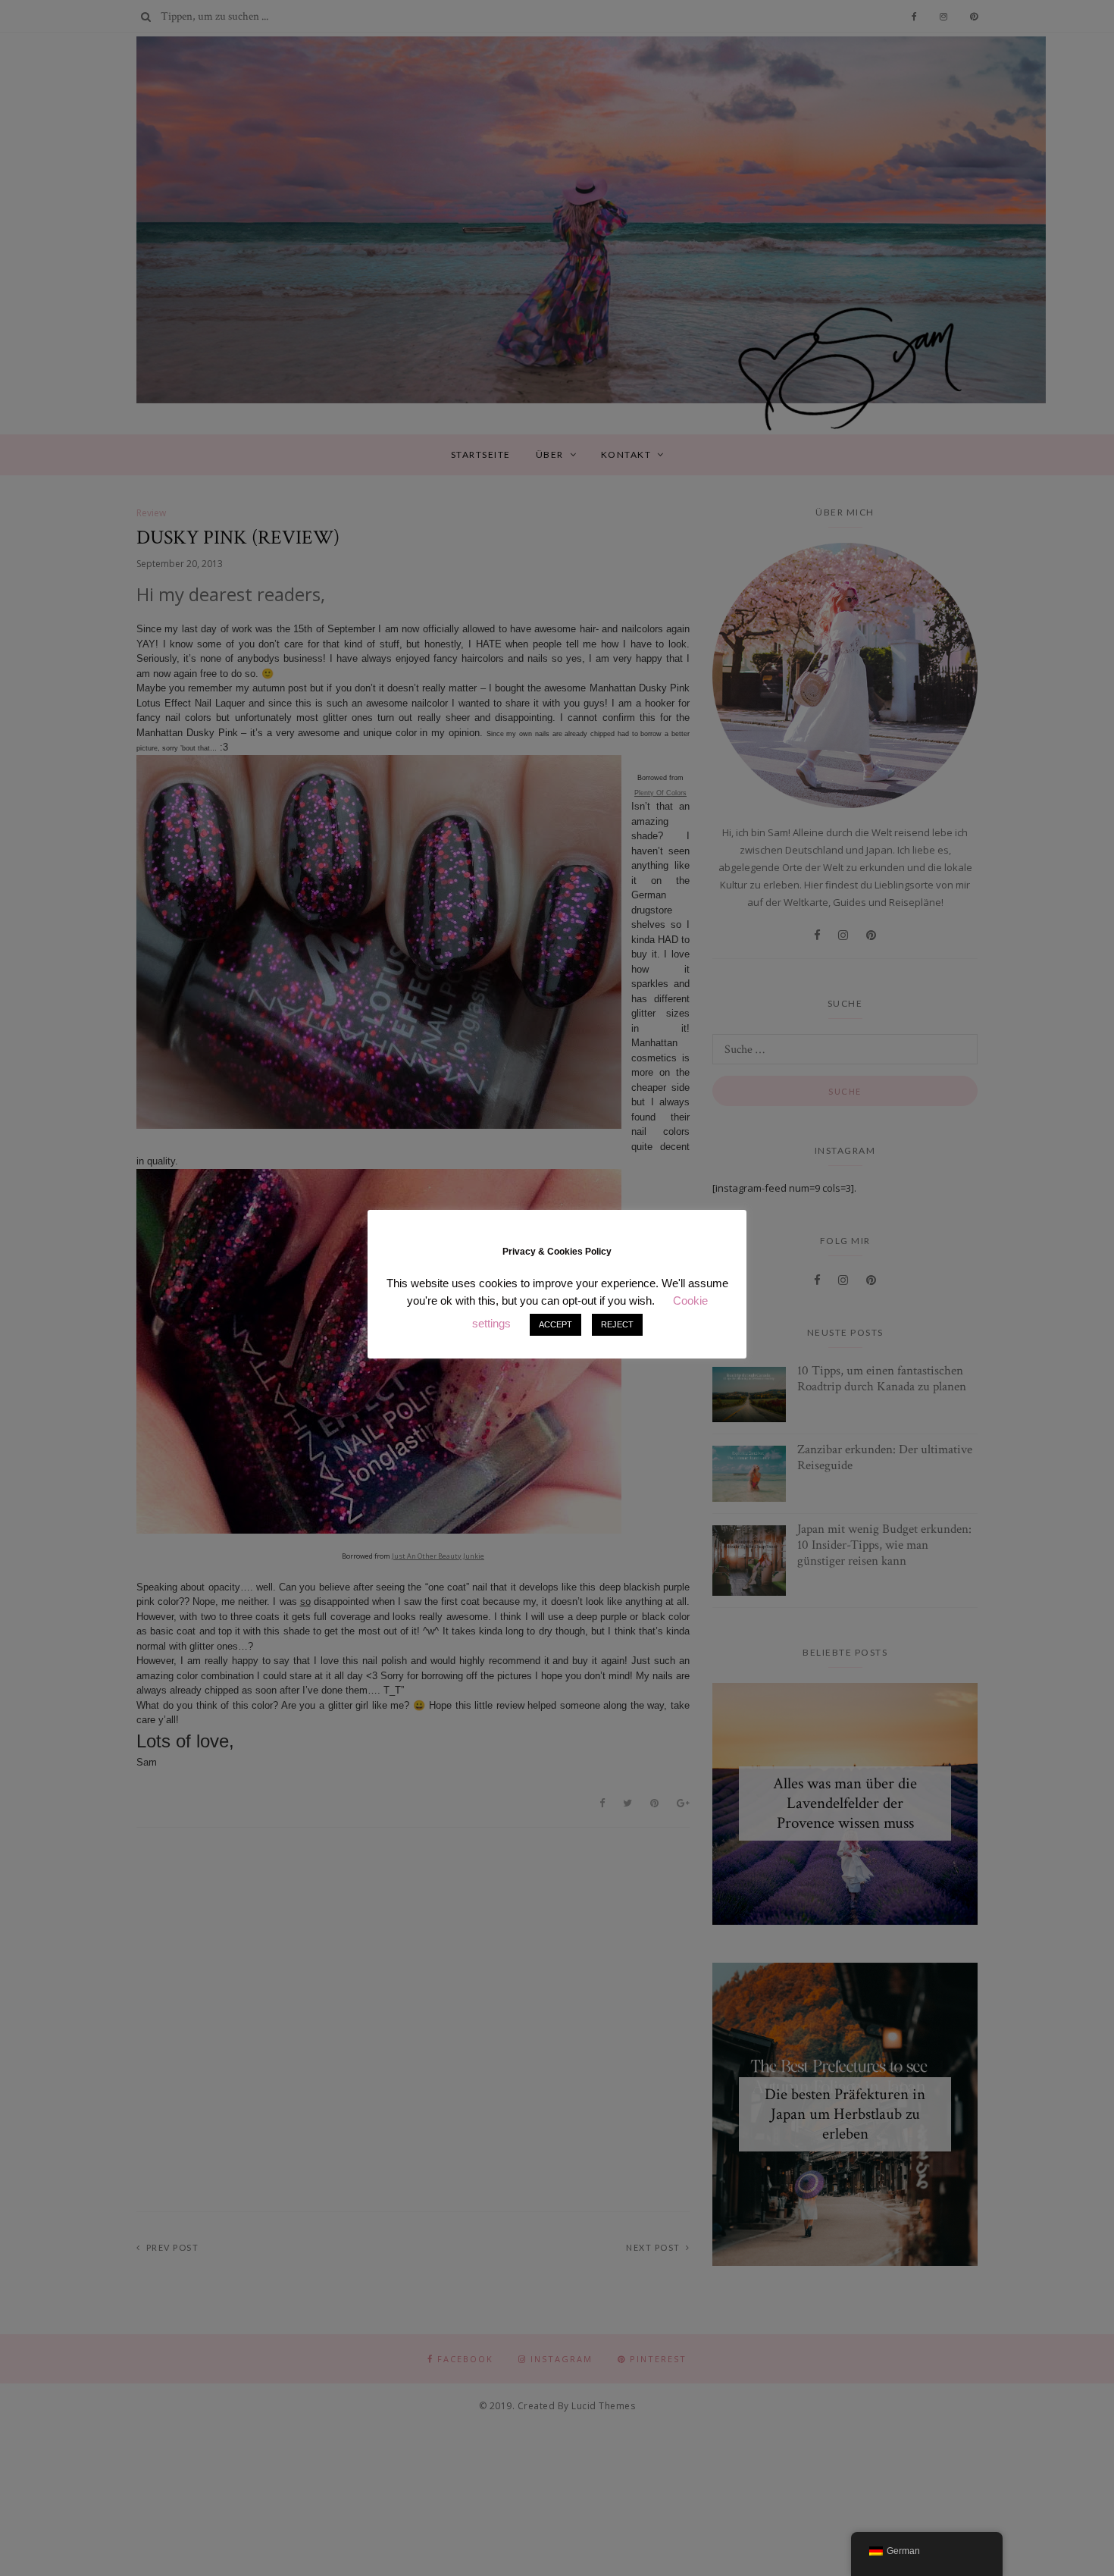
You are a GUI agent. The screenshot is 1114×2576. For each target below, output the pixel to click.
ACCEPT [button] (555, 1324)
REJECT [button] (617, 1324)
